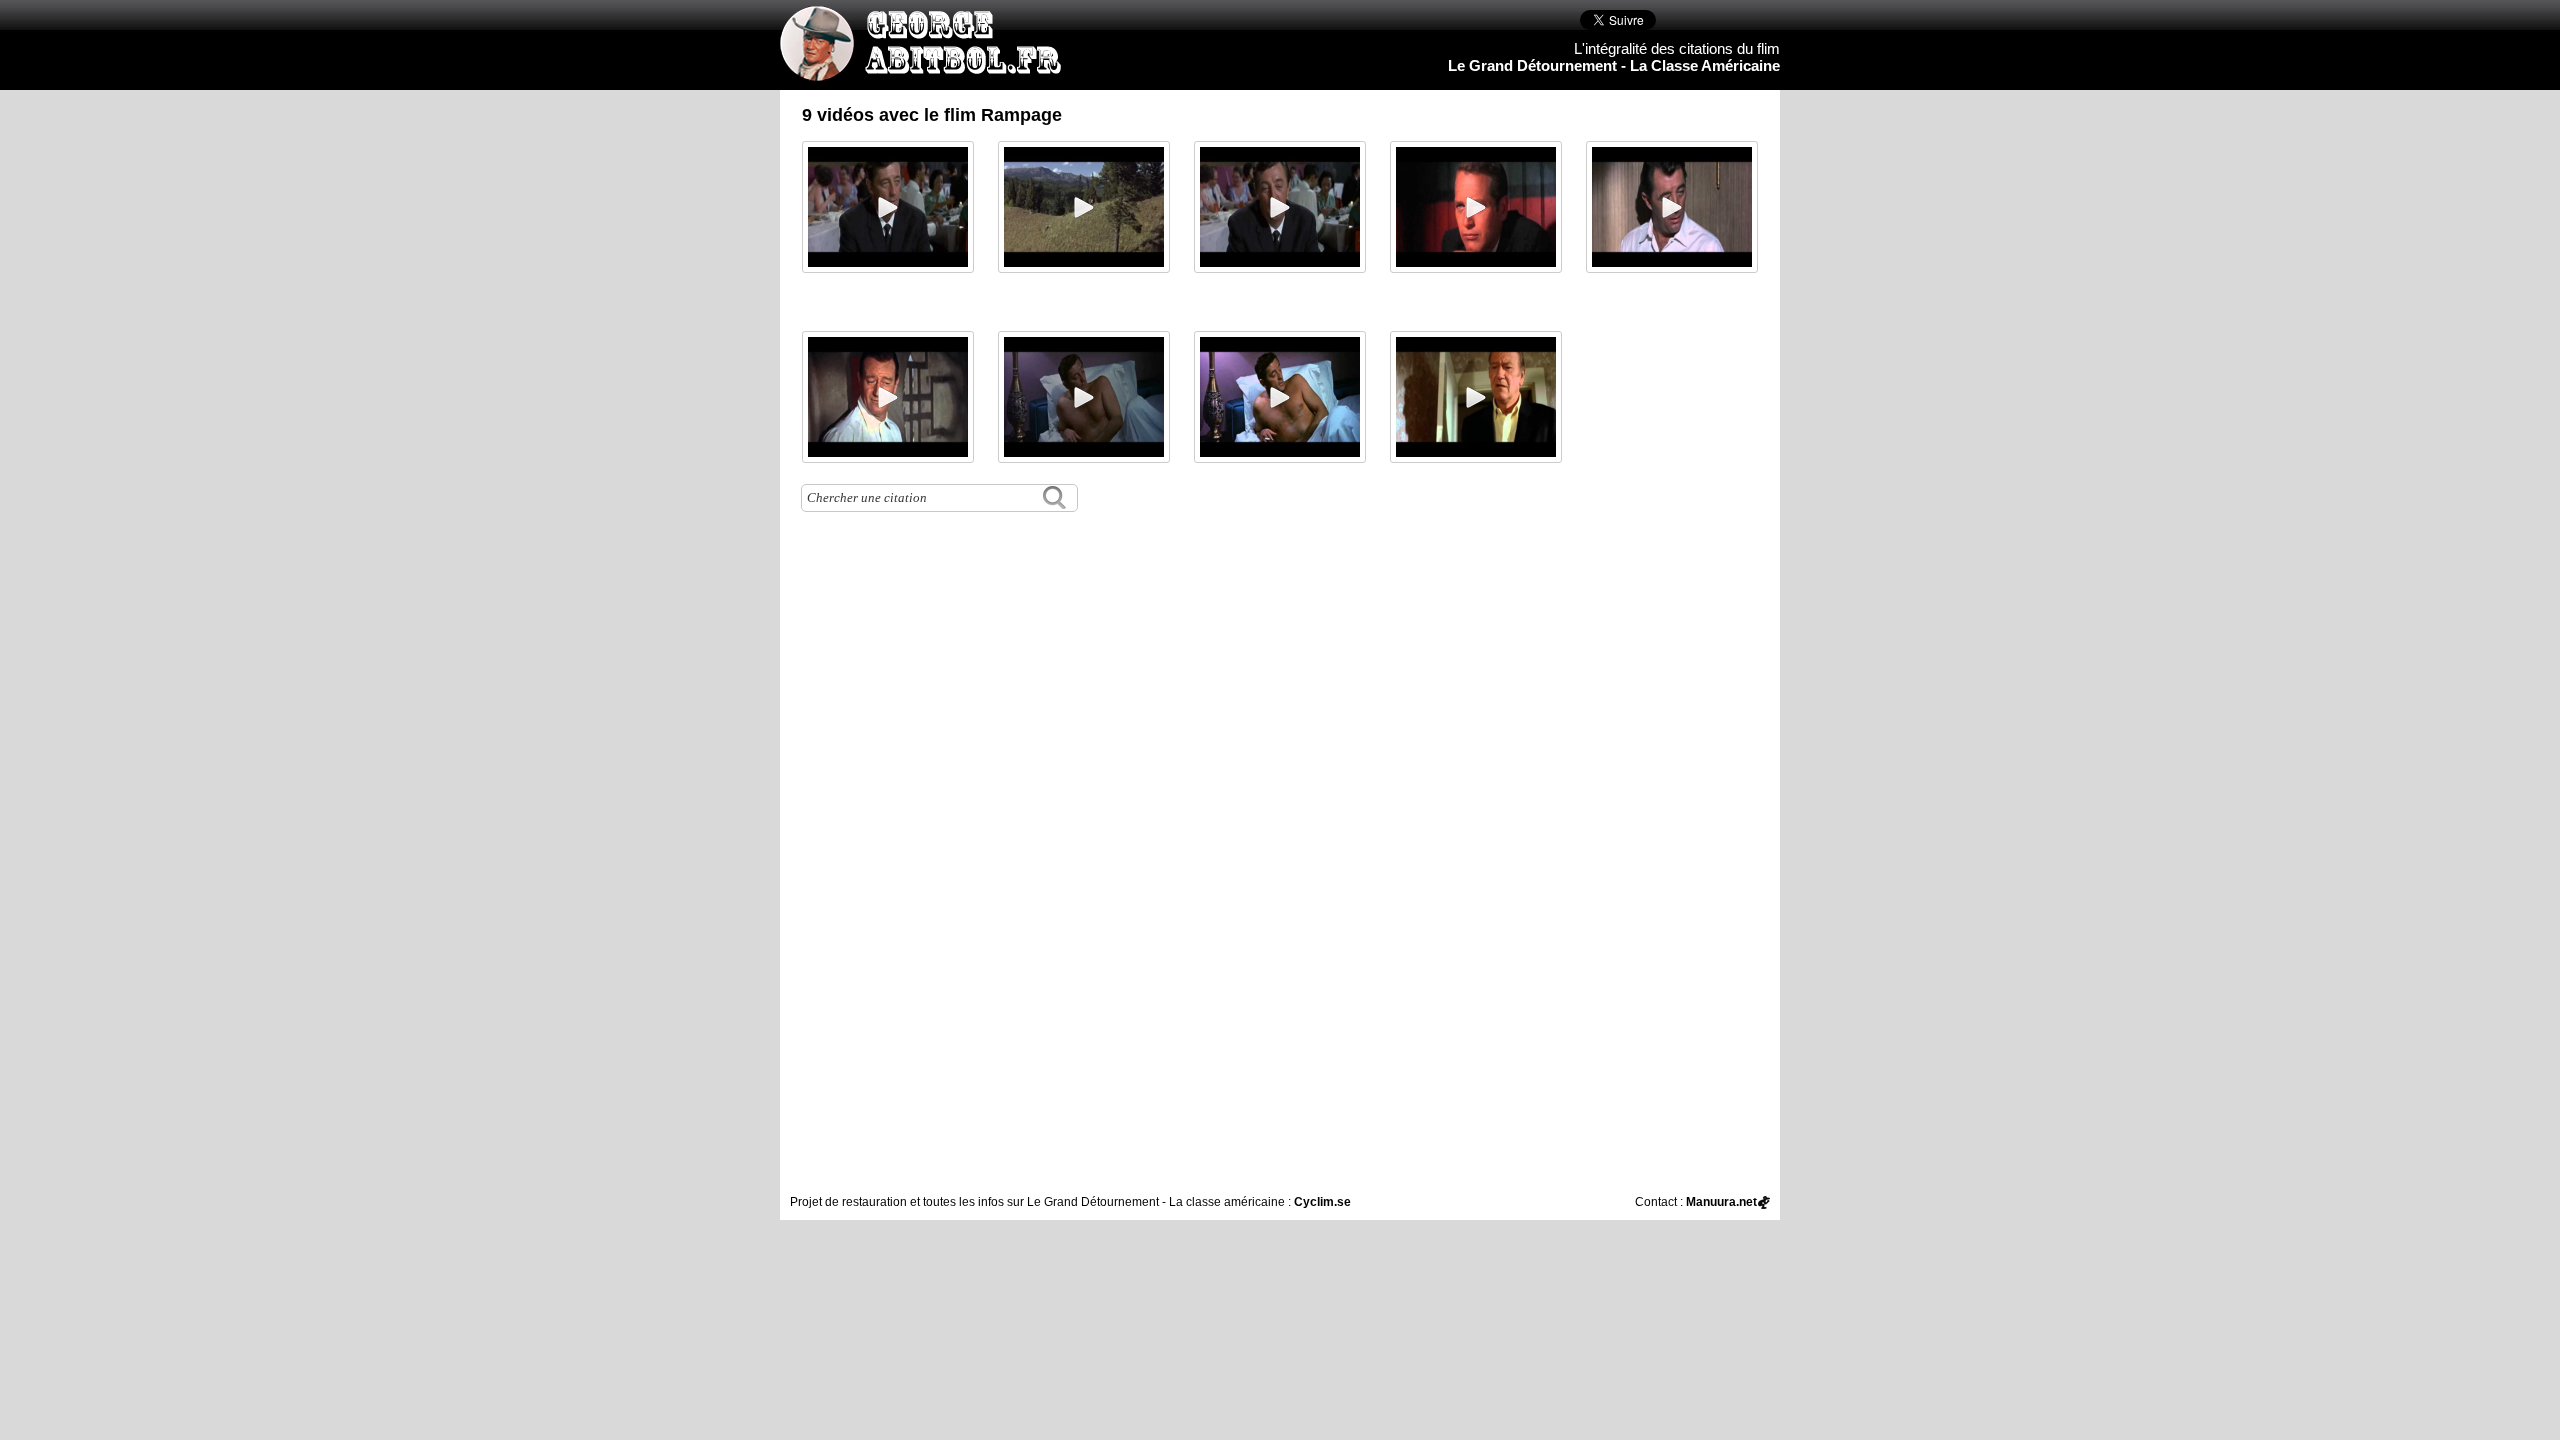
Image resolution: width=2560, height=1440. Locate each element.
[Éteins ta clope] (1476, 397)
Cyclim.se (1322, 1202)
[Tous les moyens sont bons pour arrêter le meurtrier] (1476, 207)
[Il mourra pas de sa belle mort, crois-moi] (888, 397)
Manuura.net (1721, 1202)
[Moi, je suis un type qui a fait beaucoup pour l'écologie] (1084, 207)
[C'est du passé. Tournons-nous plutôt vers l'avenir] (1084, 397)
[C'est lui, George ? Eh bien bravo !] (1672, 207)
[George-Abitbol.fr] (928, 71)
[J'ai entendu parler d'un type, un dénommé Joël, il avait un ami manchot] (1280, 207)
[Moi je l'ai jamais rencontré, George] (888, 207)
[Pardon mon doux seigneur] (1280, 397)
